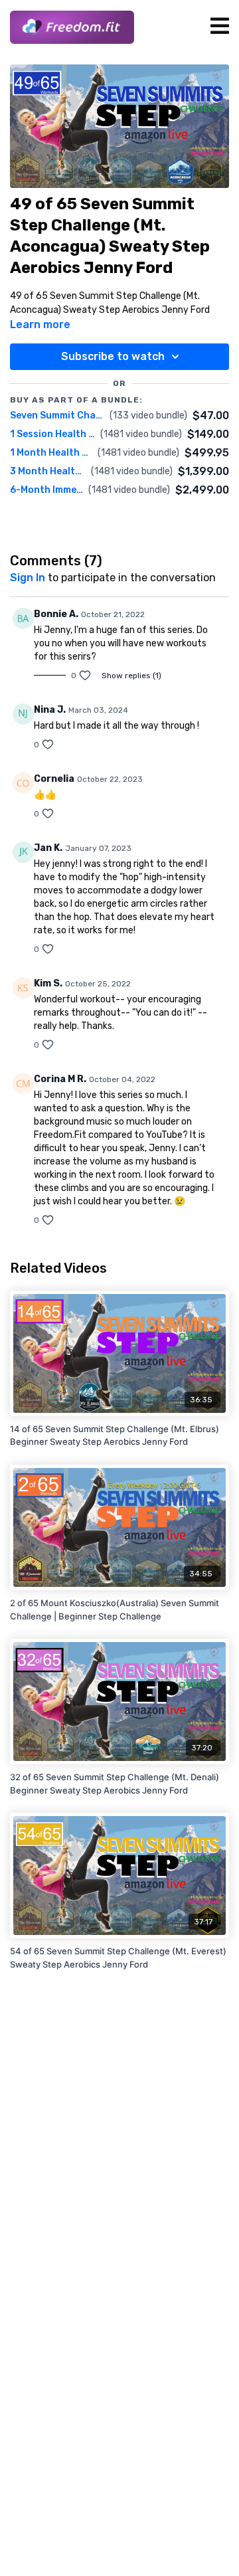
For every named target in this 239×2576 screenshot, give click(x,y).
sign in (28, 578)
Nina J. (50, 710)
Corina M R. (60, 1079)
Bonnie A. (56, 614)
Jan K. (48, 848)
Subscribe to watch (113, 356)
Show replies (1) (131, 676)
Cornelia (54, 779)
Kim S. (48, 983)
